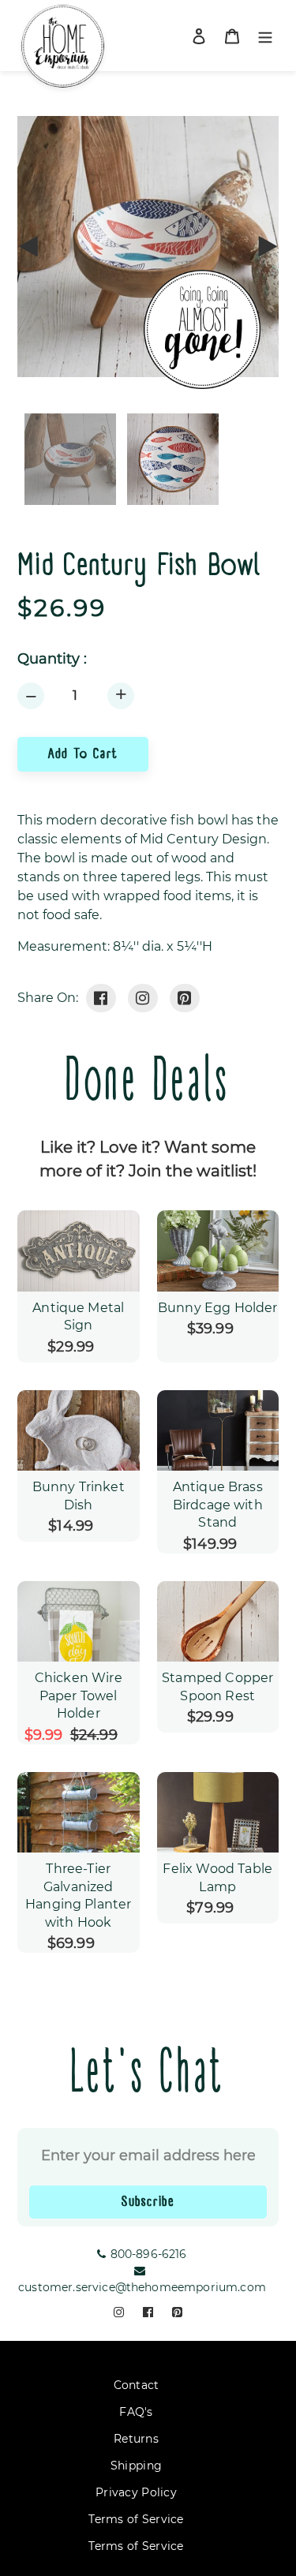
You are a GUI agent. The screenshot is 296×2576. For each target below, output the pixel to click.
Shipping (136, 2466)
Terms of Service (136, 2519)
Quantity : (52, 659)
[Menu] (265, 36)
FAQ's (136, 2412)
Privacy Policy (136, 2492)
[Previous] (29, 246)
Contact (137, 2385)
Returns (136, 2439)
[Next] (267, 246)
